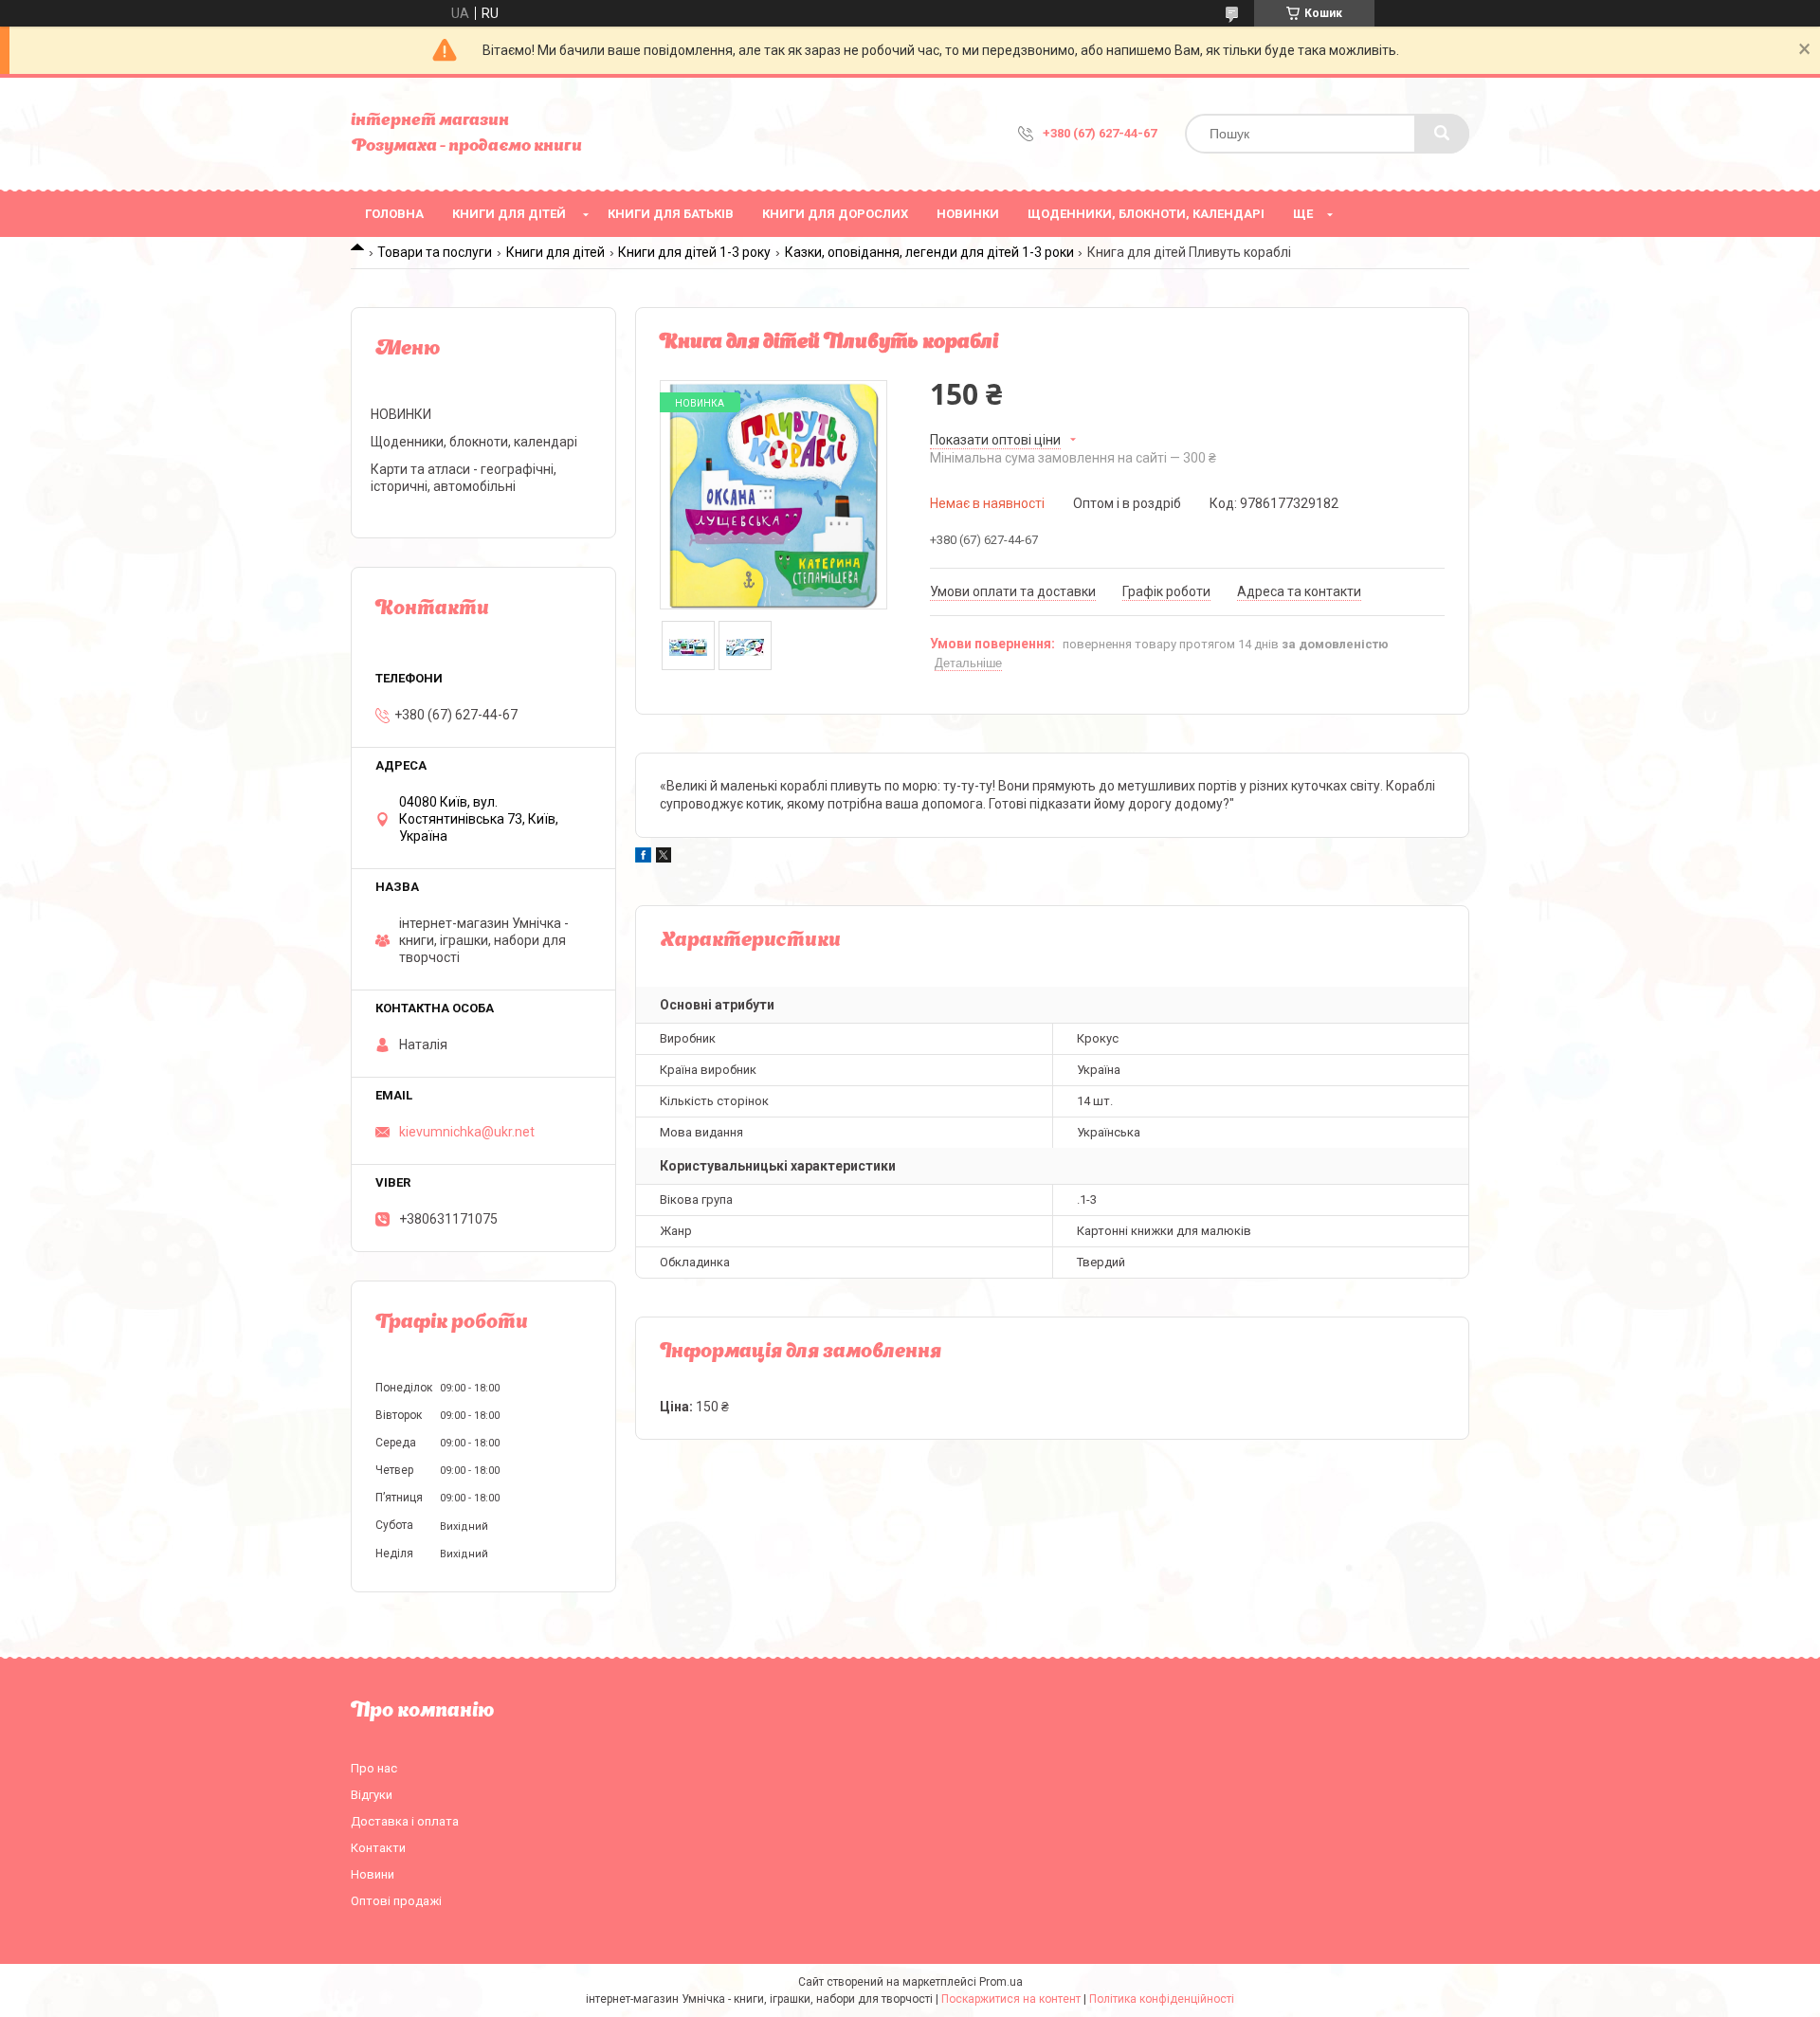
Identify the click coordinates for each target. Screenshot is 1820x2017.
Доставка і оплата (405, 1821)
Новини (373, 1874)
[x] (664, 858)
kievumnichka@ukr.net (467, 1132)
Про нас (374, 1768)
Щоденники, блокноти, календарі (1146, 214)
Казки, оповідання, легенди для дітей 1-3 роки (929, 252)
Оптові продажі (396, 1901)
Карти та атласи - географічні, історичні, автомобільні (464, 478)
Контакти (378, 1848)
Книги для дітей (509, 214)
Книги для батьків (671, 214)
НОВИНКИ (968, 214)
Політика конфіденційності (1162, 1999)
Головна (394, 214)
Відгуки (372, 1795)
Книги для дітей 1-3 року (694, 252)
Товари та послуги (435, 252)
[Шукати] (1442, 134)
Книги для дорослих (835, 214)
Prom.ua (1001, 1982)
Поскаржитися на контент (1011, 1999)
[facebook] (643, 858)
